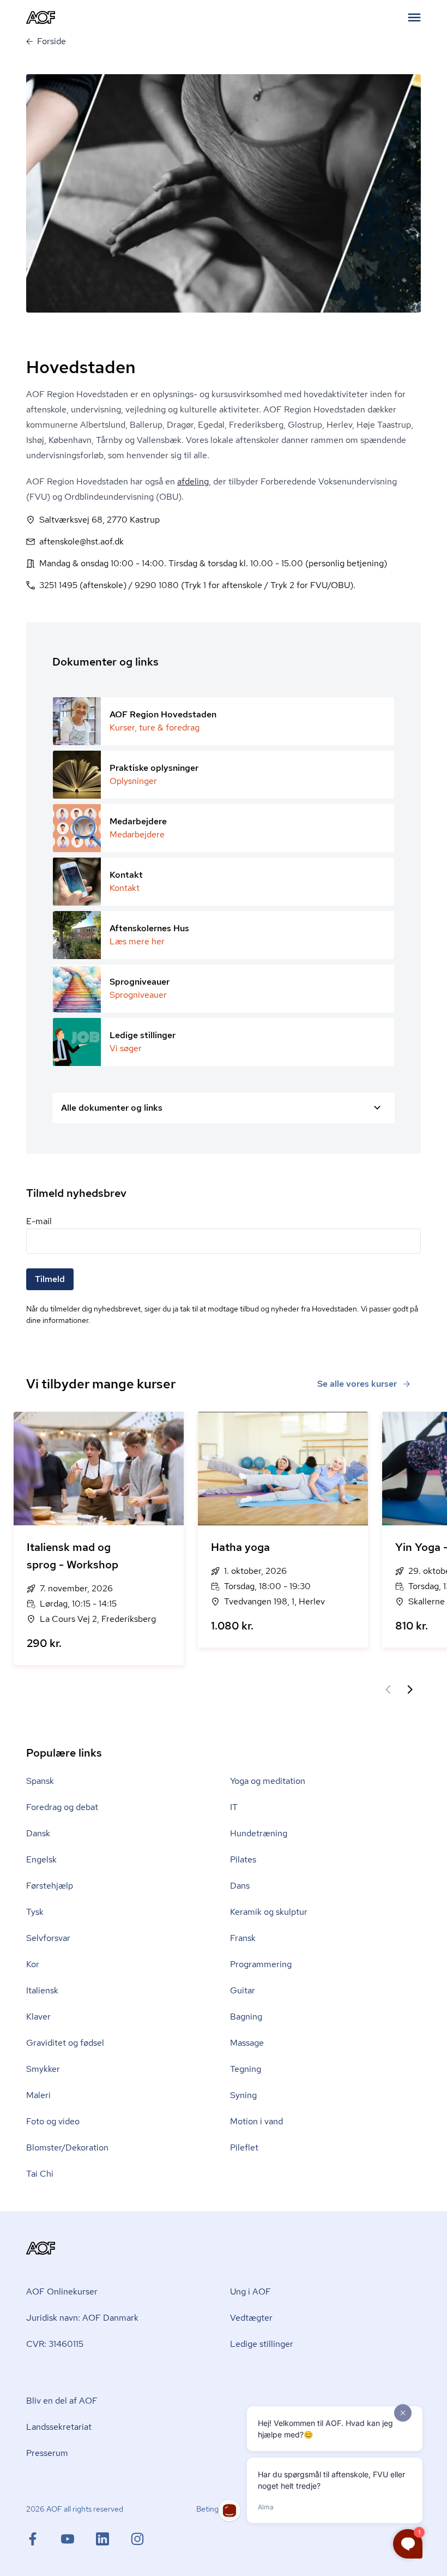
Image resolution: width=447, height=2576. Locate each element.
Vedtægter (251, 2318)
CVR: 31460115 (55, 2344)
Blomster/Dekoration (67, 2147)
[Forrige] (388, 1690)
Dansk (38, 1833)
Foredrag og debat (62, 1807)
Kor (33, 1964)
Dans (240, 1886)
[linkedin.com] (113, 2539)
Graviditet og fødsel (65, 2043)
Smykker (43, 2069)
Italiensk (42, 1990)
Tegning (246, 2069)
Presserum (47, 2453)
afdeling (193, 481)
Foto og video (53, 2121)
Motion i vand (256, 2121)
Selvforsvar (48, 1938)
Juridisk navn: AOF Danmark (82, 2318)
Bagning (246, 2017)
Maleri (38, 2095)
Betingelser (216, 2509)
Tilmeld (50, 1279)
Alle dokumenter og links (112, 1108)
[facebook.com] (44, 2539)
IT (234, 1807)
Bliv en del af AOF (62, 2401)
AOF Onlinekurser (62, 2292)
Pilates (243, 1859)
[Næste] (410, 1690)
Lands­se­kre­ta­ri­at (59, 2427)
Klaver (38, 2017)
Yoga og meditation (268, 1781)
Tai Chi (40, 2174)
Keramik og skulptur (269, 1912)
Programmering (261, 1964)
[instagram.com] (137, 2539)
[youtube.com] (78, 2539)
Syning (243, 2095)
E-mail (39, 1221)
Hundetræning (259, 1833)
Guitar (243, 1990)
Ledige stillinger (262, 2344)
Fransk (243, 1938)
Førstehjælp (50, 1886)
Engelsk (41, 1859)
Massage (247, 2043)
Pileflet (244, 2147)
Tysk (35, 1912)
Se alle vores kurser (357, 1384)
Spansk (40, 1781)
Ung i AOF (250, 2292)
